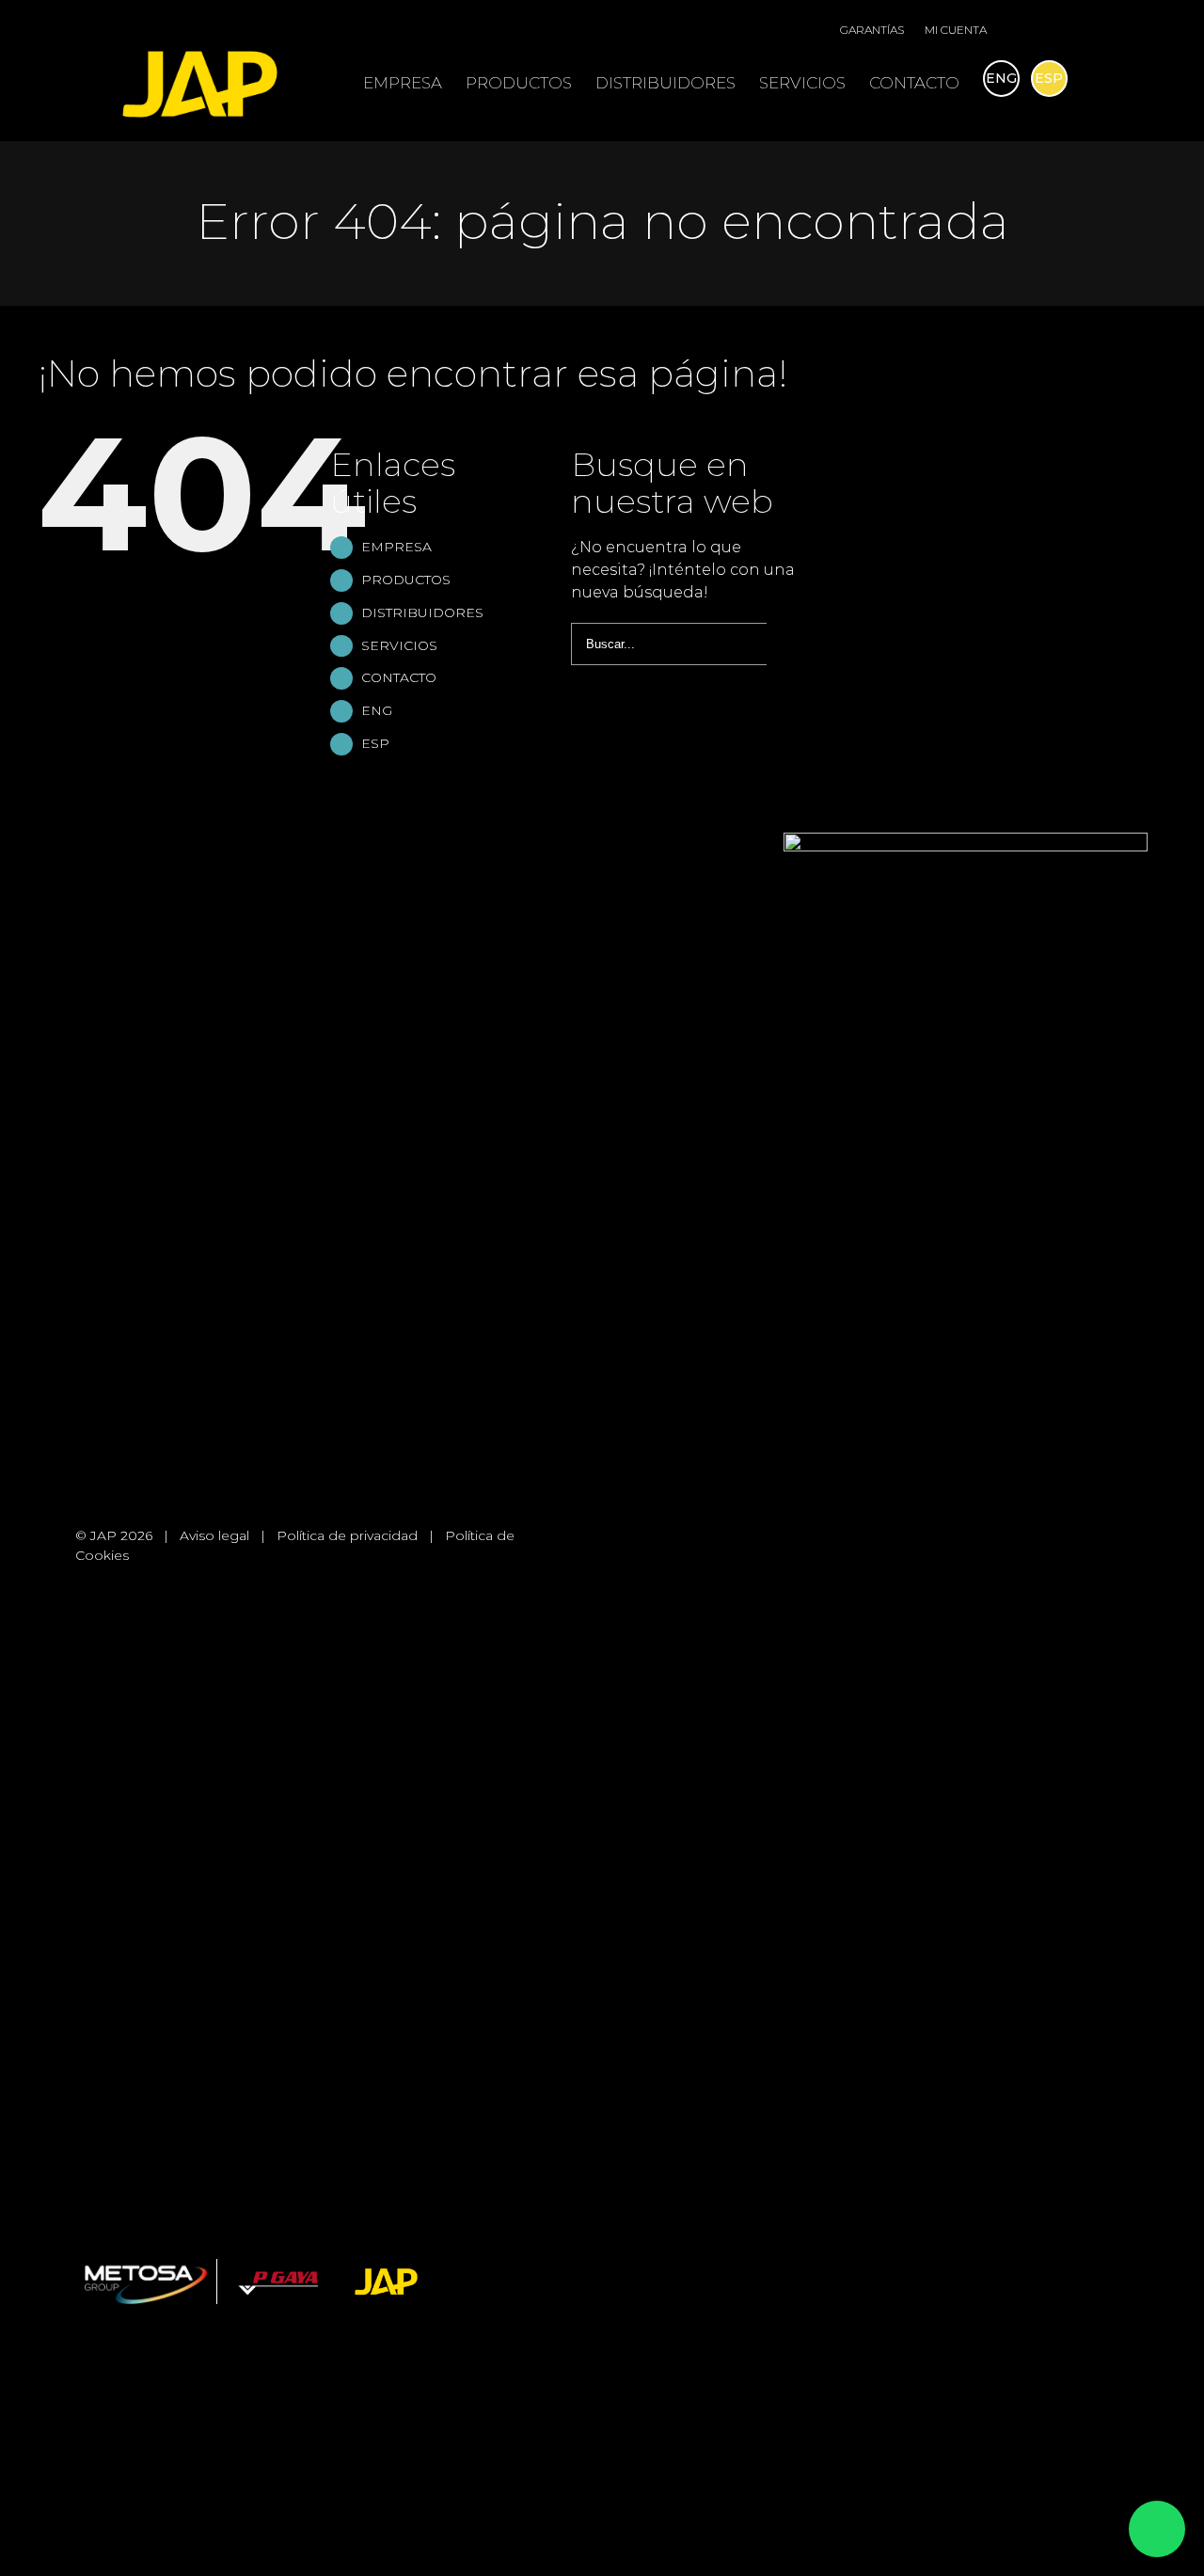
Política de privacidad (347, 1535)
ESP (375, 743)
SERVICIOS (399, 645)
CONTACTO (399, 677)
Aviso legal (214, 1535)
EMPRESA (396, 547)
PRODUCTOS (406, 580)
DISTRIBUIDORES (422, 612)
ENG (377, 710)
